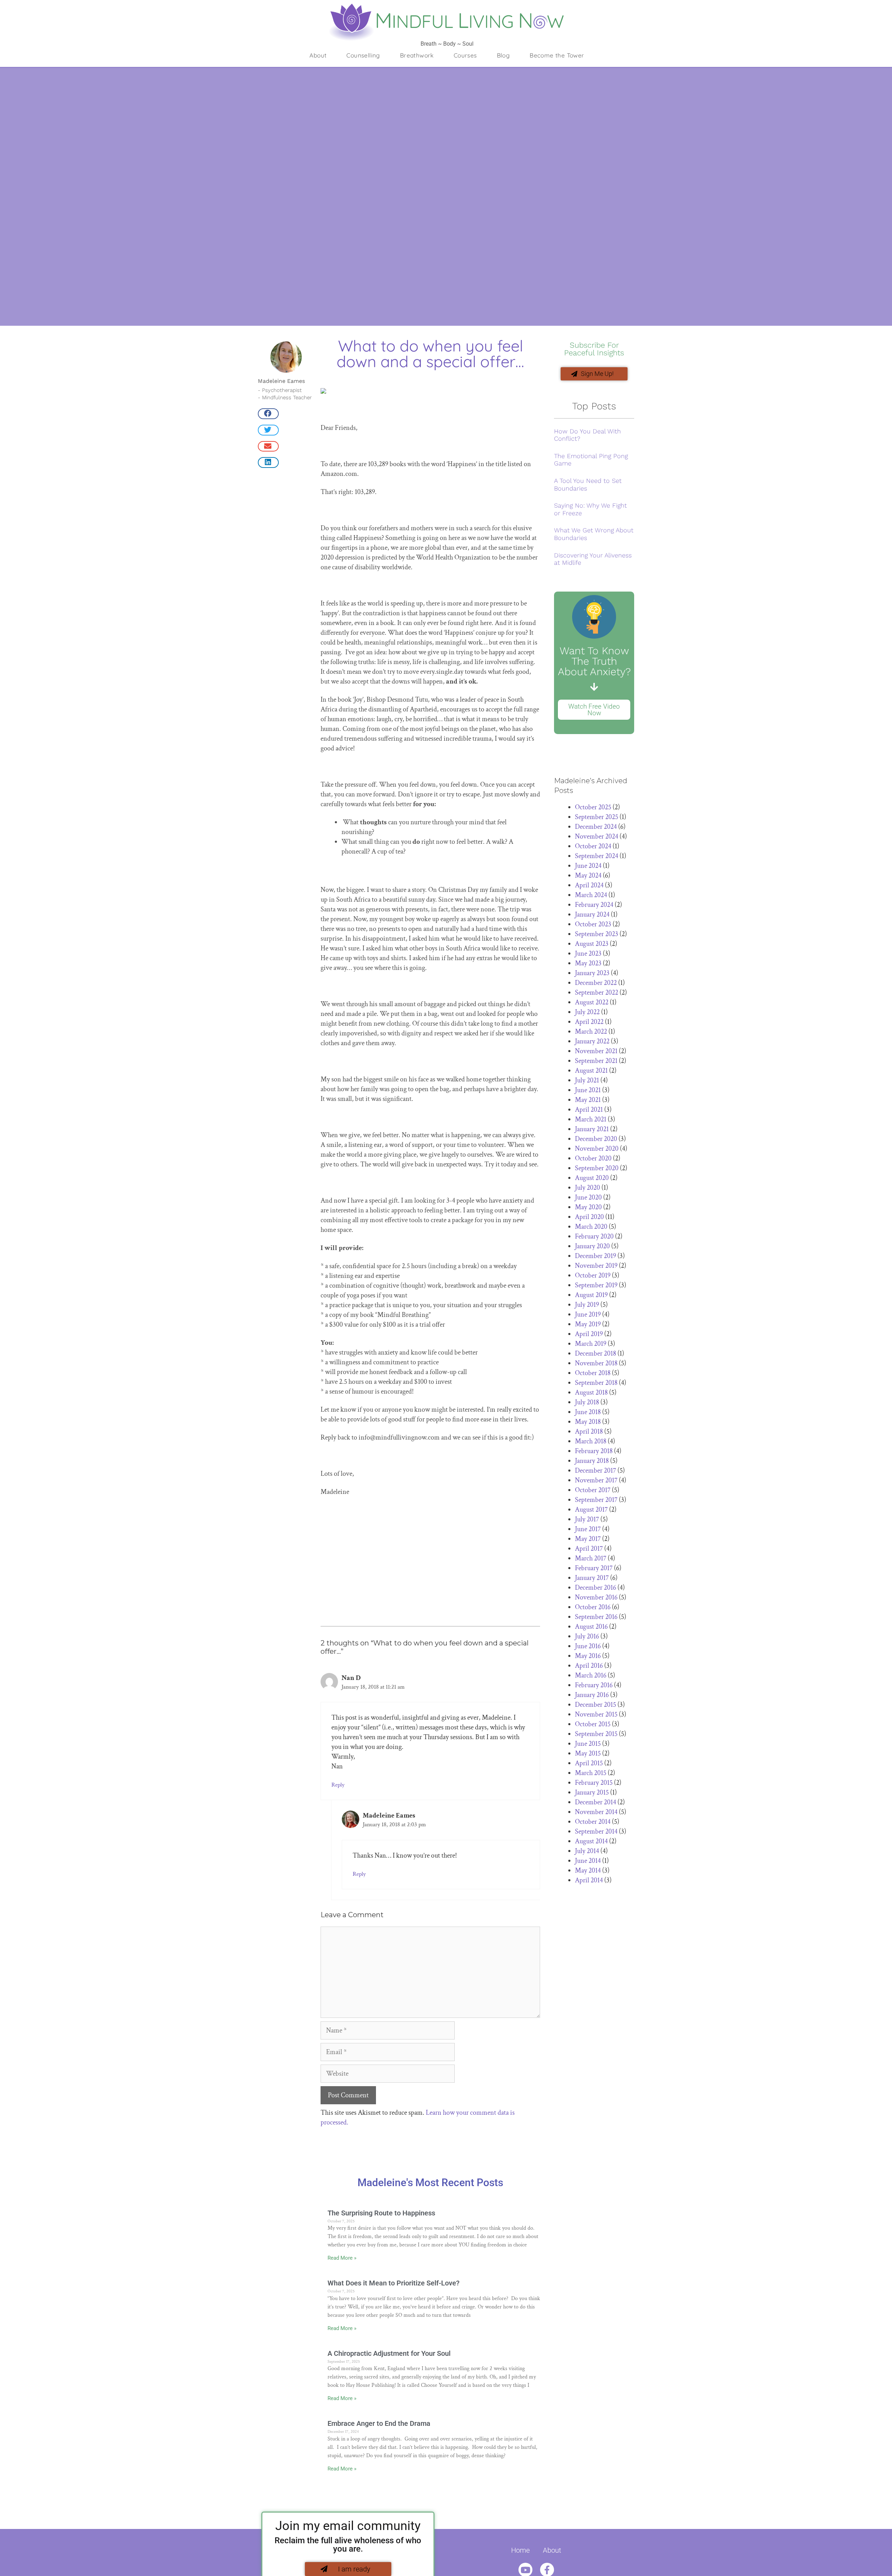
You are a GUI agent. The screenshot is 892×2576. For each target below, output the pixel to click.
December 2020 (596, 1139)
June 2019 (588, 1314)
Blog (503, 55)
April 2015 (589, 1763)
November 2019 (596, 1266)
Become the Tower (557, 55)
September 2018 (596, 1383)
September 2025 (597, 817)
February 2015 (594, 1783)
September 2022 (597, 993)
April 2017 (589, 1549)
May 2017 (588, 1539)
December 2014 (595, 1802)
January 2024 (592, 915)
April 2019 (589, 1334)
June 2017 (588, 1529)
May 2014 (588, 1871)
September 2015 (596, 1734)
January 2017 (592, 1578)
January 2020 (592, 1246)
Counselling (363, 55)
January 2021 (592, 1129)
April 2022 (589, 1022)
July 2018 (587, 1402)
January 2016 (592, 1695)
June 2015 (588, 1744)
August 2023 (592, 944)
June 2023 (588, 954)
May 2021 (588, 1100)
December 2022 (596, 983)
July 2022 (587, 1012)
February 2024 (594, 905)
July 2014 (587, 1851)
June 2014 (588, 1861)
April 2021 (589, 1110)
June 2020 (588, 1197)
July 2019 (587, 1305)
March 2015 (591, 1773)
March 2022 (591, 1032)
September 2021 (596, 1061)
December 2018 (595, 1353)
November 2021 (596, 1051)
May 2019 (588, 1324)
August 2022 (592, 1002)
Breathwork (417, 55)
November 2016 (596, 1597)
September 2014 (596, 1831)
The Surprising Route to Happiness (381, 2213)
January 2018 (592, 1461)
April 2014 (589, 1880)
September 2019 (596, 1285)
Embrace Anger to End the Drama (379, 2423)
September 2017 (596, 1500)
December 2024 (596, 827)
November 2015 (596, 1714)
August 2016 (591, 1627)
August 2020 (592, 1178)
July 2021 (587, 1080)
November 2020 (597, 1149)
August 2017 (591, 1510)
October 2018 (593, 1373)
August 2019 (591, 1295)
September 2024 (597, 856)
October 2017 (593, 1490)
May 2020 (588, 1207)
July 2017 (587, 1519)
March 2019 (591, 1344)
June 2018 (588, 1412)
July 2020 (587, 1188)
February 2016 (594, 1685)
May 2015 (588, 1753)
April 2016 (589, 1666)
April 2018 (589, 1432)
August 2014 (591, 1841)
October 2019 (593, 1275)
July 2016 (587, 1636)
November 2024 (597, 836)
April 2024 (589, 885)
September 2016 (596, 1617)
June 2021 (588, 1090)
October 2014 (593, 1822)
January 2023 (592, 973)
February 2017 (594, 1568)
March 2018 (591, 1441)
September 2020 (597, 1168)
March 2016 (591, 1675)
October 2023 (593, 924)
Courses (465, 55)
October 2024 (593, 846)
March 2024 (591, 895)
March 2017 (591, 1558)
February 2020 (594, 1236)
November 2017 (596, 1480)
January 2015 (592, 1792)
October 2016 (593, 1607)
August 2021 (591, 1071)
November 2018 (596, 1363)
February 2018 (594, 1451)
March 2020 (591, 1227)
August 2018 (591, 1393)
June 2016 (588, 1646)
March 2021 (591, 1119)
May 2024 (588, 876)
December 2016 (595, 1588)
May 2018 (588, 1422)
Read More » (342, 2258)
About (318, 55)
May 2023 (588, 963)
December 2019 (595, 1256)
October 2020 (593, 1158)
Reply (338, 1785)
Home (520, 2550)
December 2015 (595, 1705)
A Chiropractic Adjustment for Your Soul (389, 2353)
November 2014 (596, 1812)
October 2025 (593, 807)
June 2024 (588, 866)
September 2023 (597, 934)
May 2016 (588, 1656)
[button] (268, 414)
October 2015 (593, 1724)
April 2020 (589, 1217)
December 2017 (595, 1471)
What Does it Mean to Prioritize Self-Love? (394, 2283)
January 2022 (592, 1041)
